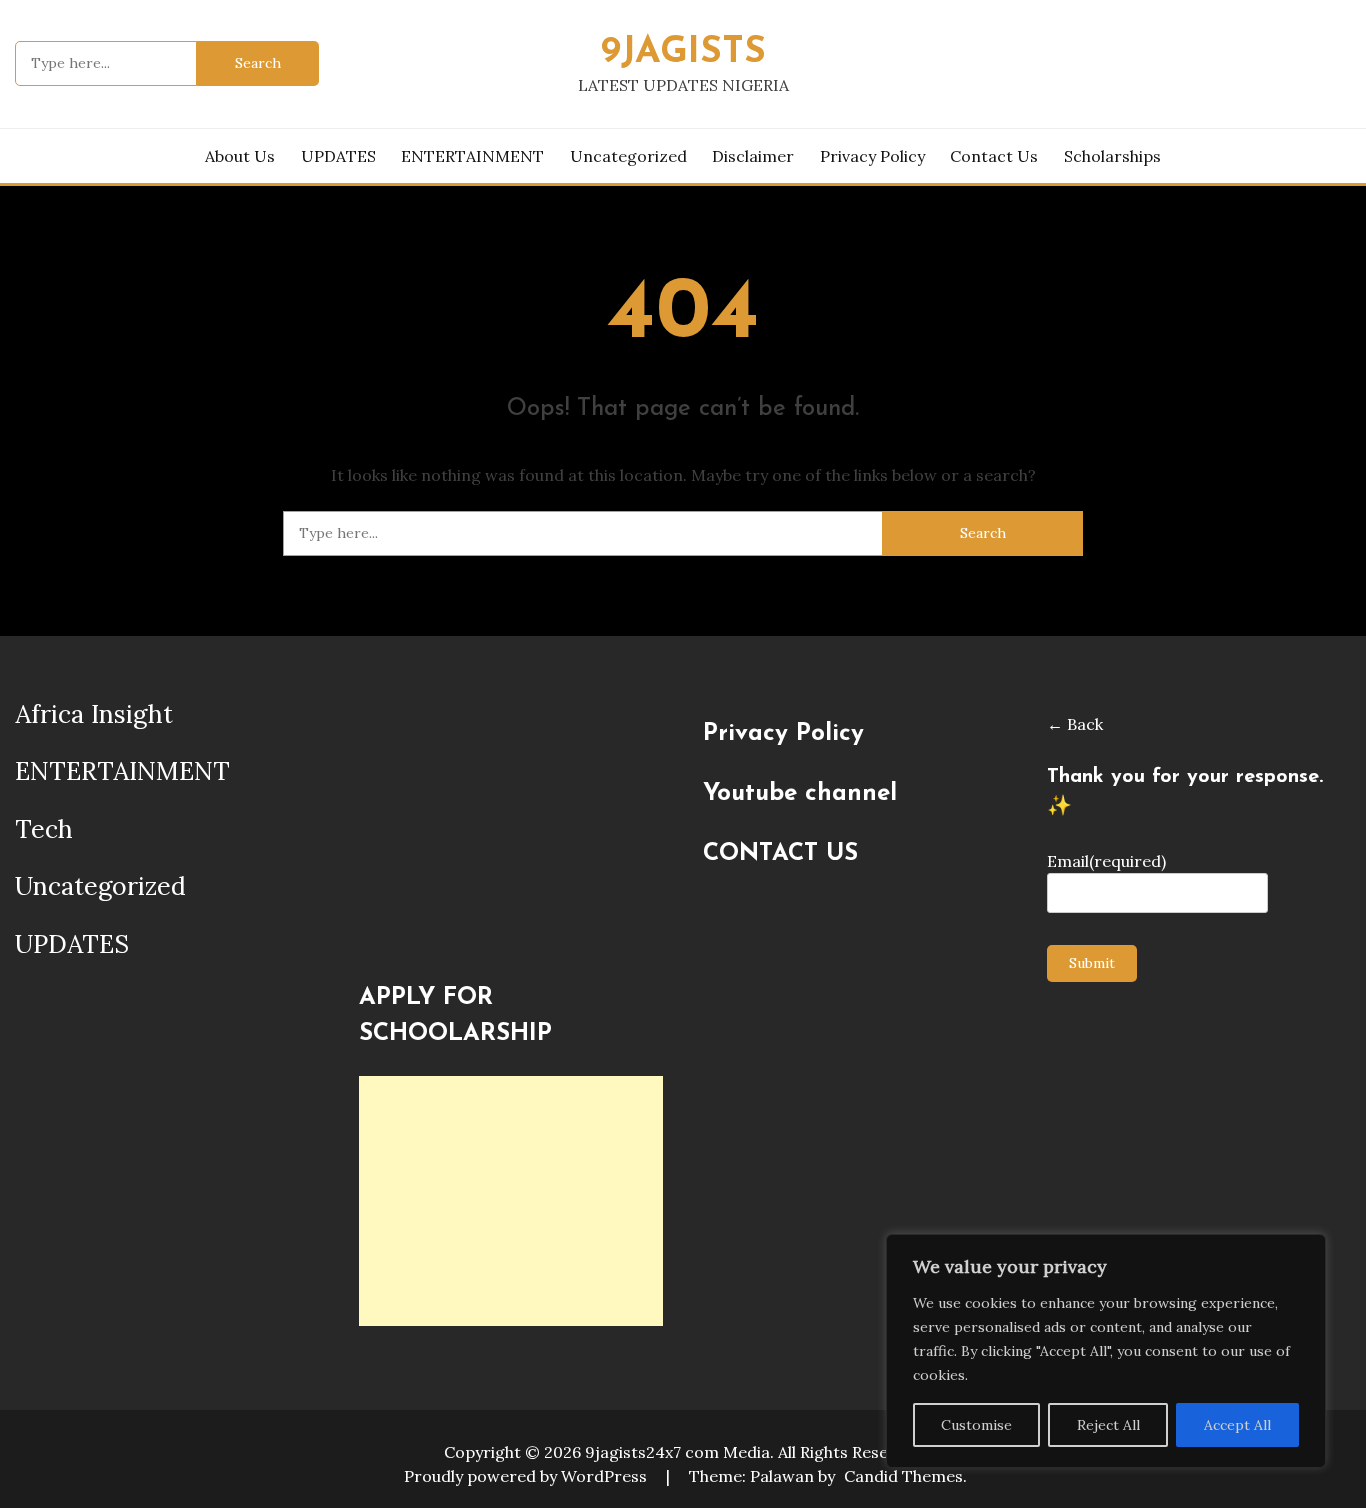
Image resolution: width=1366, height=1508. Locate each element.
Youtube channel (800, 794)
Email (1106, 861)
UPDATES (338, 156)
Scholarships (1112, 156)
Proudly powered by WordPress (527, 1476)
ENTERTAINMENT (472, 156)
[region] (1106, 1351)
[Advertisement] (511, 1201)
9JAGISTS (683, 52)
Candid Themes (903, 1476)
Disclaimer (753, 156)
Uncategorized (628, 156)
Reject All (1108, 1425)
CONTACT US (780, 854)
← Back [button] (1075, 724)
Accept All (1237, 1425)
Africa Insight (94, 714)
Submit (1092, 963)
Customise (976, 1425)
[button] (373, 925)
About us (240, 156)
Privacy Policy (872, 156)
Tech (44, 829)
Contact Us (994, 156)
